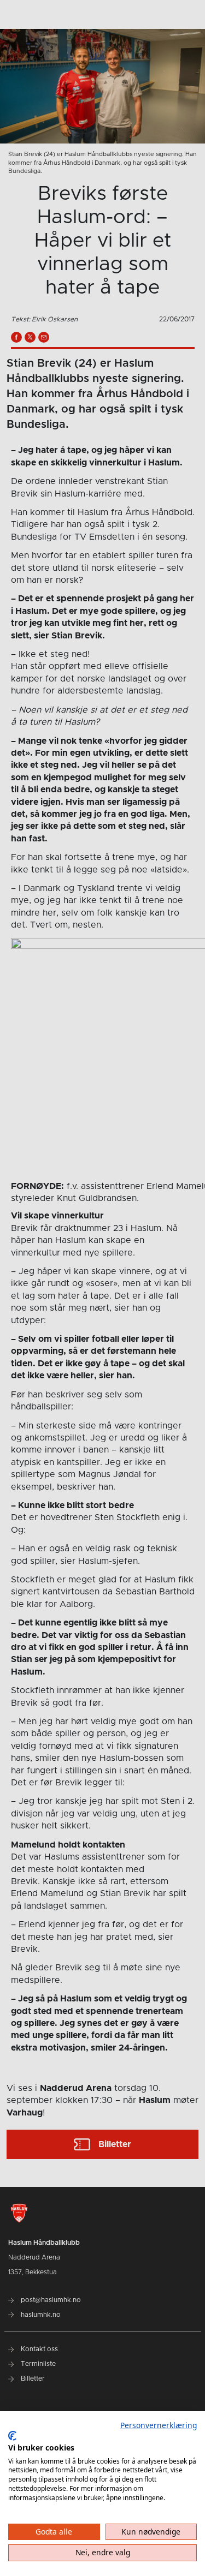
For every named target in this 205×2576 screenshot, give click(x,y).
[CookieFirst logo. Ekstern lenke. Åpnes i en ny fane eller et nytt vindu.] (12, 2436)
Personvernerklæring (159, 2425)
